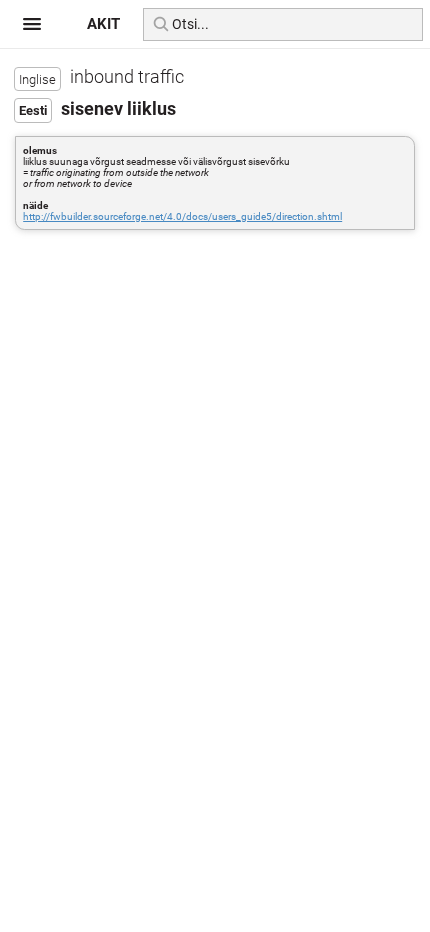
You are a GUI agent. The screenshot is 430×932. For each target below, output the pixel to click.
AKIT (103, 24)
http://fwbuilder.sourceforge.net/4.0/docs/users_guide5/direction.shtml (182, 216)
